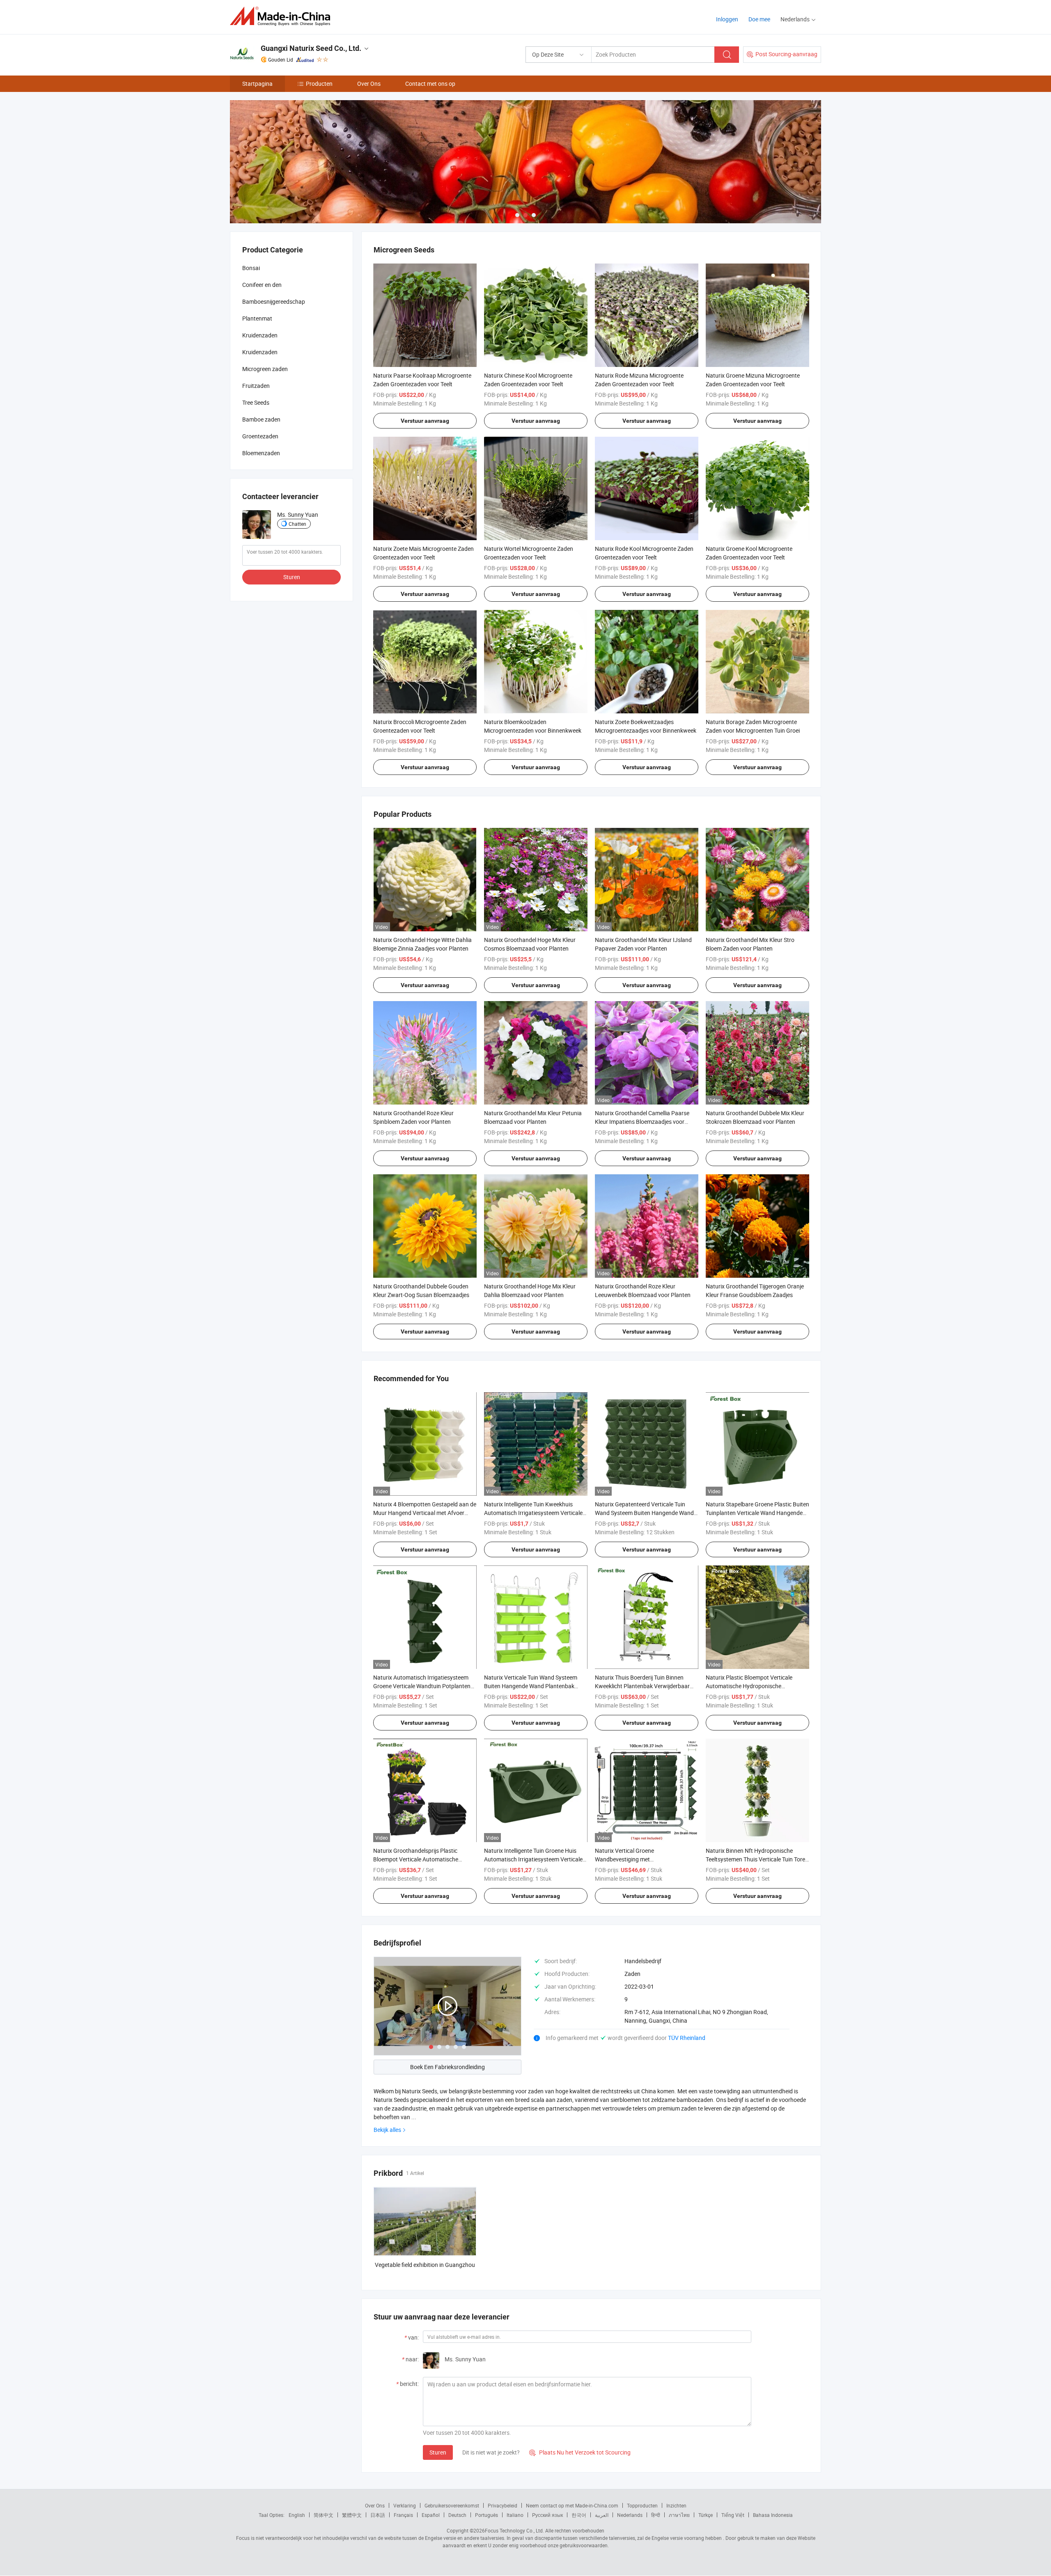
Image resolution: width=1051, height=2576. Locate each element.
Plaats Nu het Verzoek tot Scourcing (580, 2452)
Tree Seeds (256, 402)
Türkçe (706, 2515)
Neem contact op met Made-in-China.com (572, 2505)
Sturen (438, 2452)
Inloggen (727, 19)
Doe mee (759, 19)
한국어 (579, 2515)
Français (403, 2515)
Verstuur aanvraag (425, 421)
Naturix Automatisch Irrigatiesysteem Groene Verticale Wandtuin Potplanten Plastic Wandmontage (422, 1686)
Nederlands (630, 2515)
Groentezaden (260, 436)
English (297, 2515)
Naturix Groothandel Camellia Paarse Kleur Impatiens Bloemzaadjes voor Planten (642, 1122)
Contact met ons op (430, 84)
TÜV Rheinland (687, 2038)
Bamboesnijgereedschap (274, 301)
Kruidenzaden (260, 335)
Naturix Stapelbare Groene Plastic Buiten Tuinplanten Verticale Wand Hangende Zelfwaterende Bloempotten (757, 1513)
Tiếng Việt (733, 2515)
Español (431, 2515)
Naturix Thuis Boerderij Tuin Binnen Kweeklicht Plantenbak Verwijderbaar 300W (642, 1686)
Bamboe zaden (261, 419)
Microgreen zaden (265, 369)
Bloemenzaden (261, 453)
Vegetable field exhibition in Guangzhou (425, 2265)
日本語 (378, 2515)
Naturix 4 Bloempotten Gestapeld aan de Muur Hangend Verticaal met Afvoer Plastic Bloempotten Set (425, 1513)
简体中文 (324, 2515)
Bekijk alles (387, 2130)
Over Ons (369, 84)
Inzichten (676, 2505)
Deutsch (457, 2515)
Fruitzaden (256, 386)
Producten (319, 84)
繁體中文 (352, 2515)
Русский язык (547, 2515)
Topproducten (642, 2505)
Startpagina (257, 84)
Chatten (297, 524)
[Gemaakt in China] (283, 16)
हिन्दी (656, 2515)
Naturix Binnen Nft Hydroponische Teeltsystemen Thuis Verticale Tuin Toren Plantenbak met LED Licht (757, 1859)
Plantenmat (257, 318)
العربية (602, 2515)
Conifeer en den (262, 285)
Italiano (515, 2515)
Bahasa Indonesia (773, 2515)
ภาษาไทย (679, 2515)
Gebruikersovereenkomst (452, 2505)
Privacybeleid (503, 2505)
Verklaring (405, 2505)
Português (486, 2515)
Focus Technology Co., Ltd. (514, 2530)
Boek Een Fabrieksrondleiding (447, 2067)
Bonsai (251, 268)
